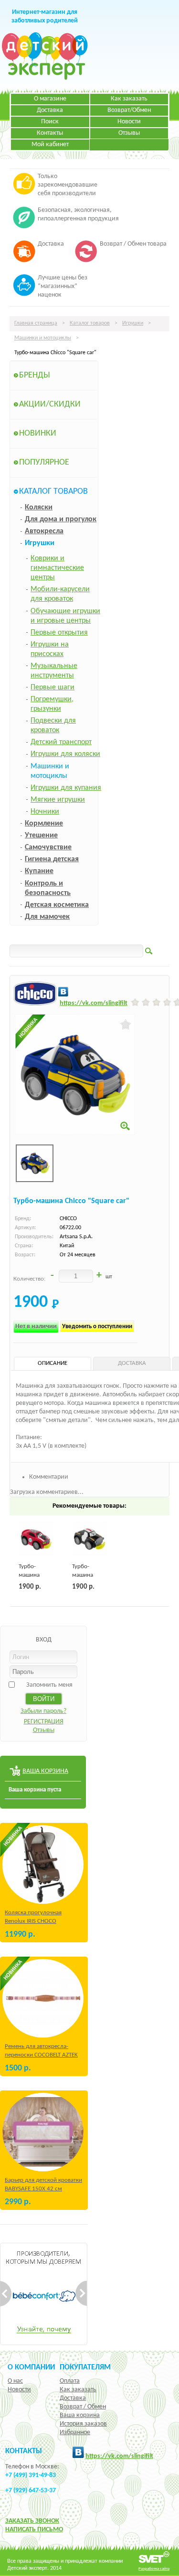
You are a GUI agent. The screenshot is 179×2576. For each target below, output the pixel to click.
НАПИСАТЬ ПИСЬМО (34, 2530)
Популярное (44, 462)
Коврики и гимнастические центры (57, 568)
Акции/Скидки (50, 404)
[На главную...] (45, 78)
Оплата (70, 2381)
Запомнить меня (49, 1685)
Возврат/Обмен (129, 110)
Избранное (75, 2432)
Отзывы (129, 133)
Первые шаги (53, 687)
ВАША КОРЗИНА (45, 1771)
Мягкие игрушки (58, 800)
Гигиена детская (52, 859)
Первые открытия (59, 633)
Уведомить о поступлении (97, 1327)
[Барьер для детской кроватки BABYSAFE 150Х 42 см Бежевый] (43, 2132)
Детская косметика (57, 905)
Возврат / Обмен (83, 2407)
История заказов (83, 2424)
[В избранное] (126, 1024)
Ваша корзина (80, 2415)
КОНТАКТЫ (24, 2451)
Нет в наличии (36, 1327)
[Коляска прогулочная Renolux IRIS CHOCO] (43, 1865)
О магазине (50, 99)
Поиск (50, 122)
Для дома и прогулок (61, 519)
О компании (31, 2367)
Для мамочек (47, 917)
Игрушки (133, 323)
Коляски (39, 507)
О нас (15, 2381)
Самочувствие (48, 847)
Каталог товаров (90, 323)
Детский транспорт (61, 742)
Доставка (50, 110)
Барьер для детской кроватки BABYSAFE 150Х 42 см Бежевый (43, 2189)
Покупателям (85, 2367)
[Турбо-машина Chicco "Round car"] (89, 1539)
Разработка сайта (154, 2569)
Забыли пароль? (43, 1711)
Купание (39, 871)
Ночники (45, 812)
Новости (129, 122)
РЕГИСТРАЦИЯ (44, 1722)
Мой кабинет (50, 144)
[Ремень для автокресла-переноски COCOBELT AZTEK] (43, 1998)
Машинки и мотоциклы (43, 338)
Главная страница (36, 323)
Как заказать (129, 99)
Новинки (38, 433)
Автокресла (44, 531)
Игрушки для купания (66, 788)
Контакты (50, 133)
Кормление (44, 824)
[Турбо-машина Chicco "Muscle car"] (36, 1539)
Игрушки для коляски (65, 754)
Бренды (35, 375)
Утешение (41, 835)
